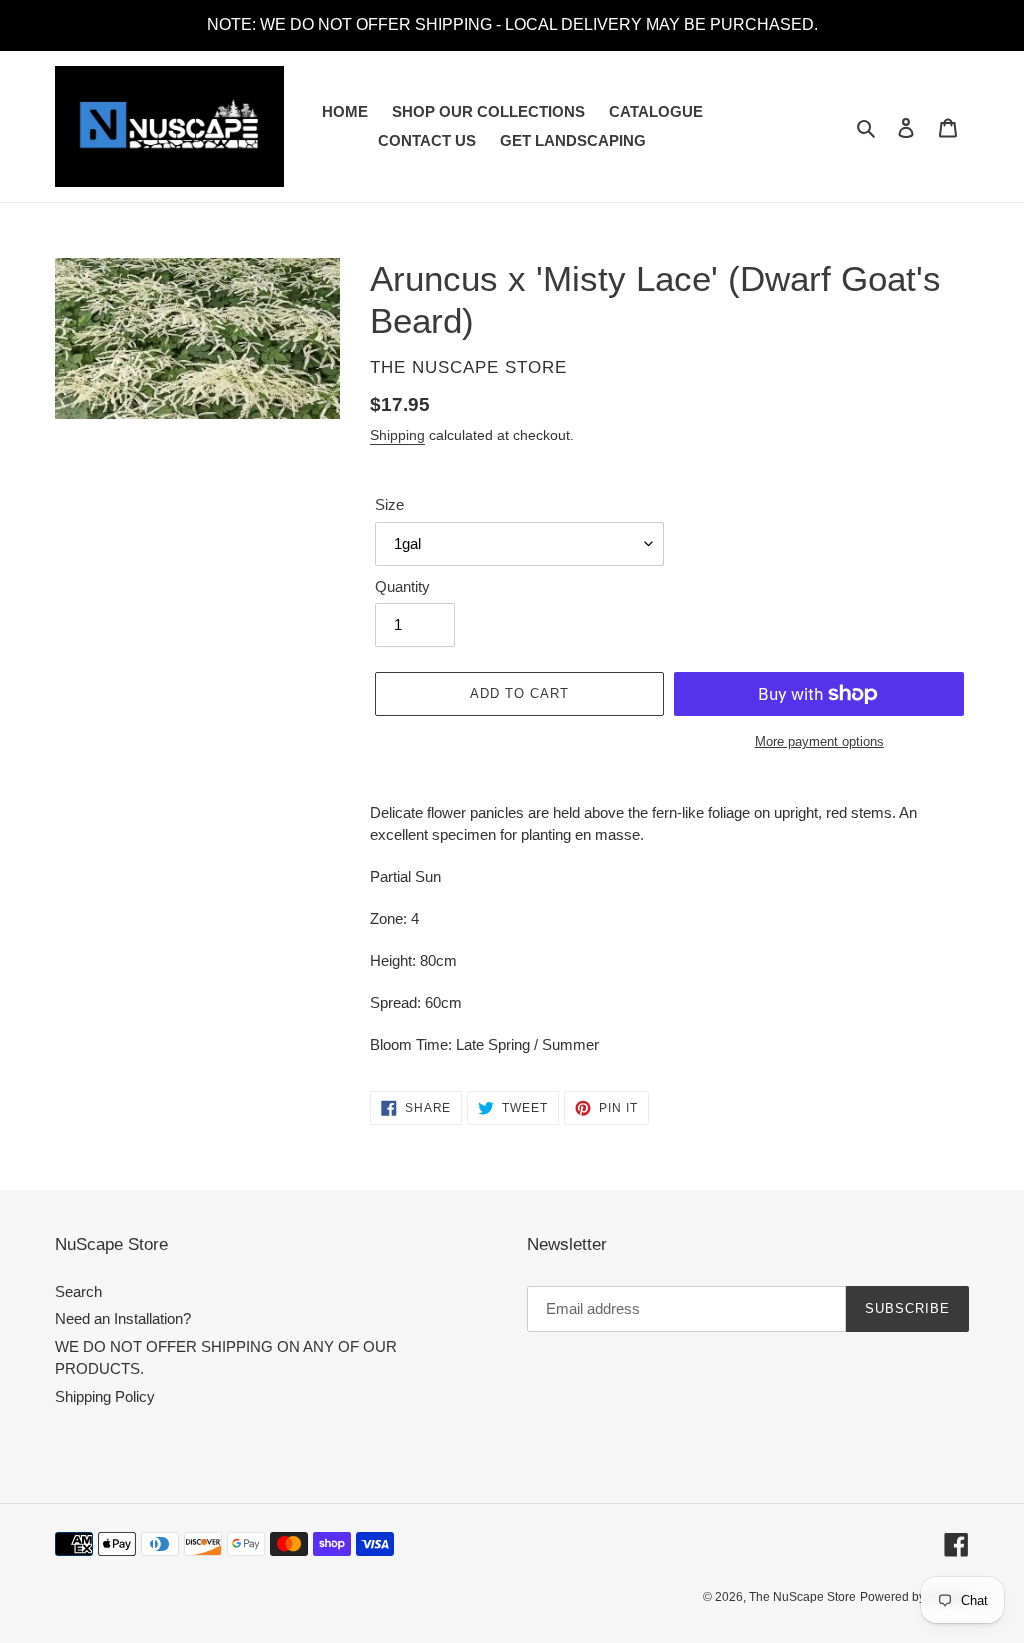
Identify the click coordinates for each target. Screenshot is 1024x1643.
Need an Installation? (123, 1318)
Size (389, 504)
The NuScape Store (802, 1597)
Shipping (397, 435)
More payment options (819, 741)
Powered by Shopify (914, 1597)
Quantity (402, 586)
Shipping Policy (105, 1396)
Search (78, 1291)
